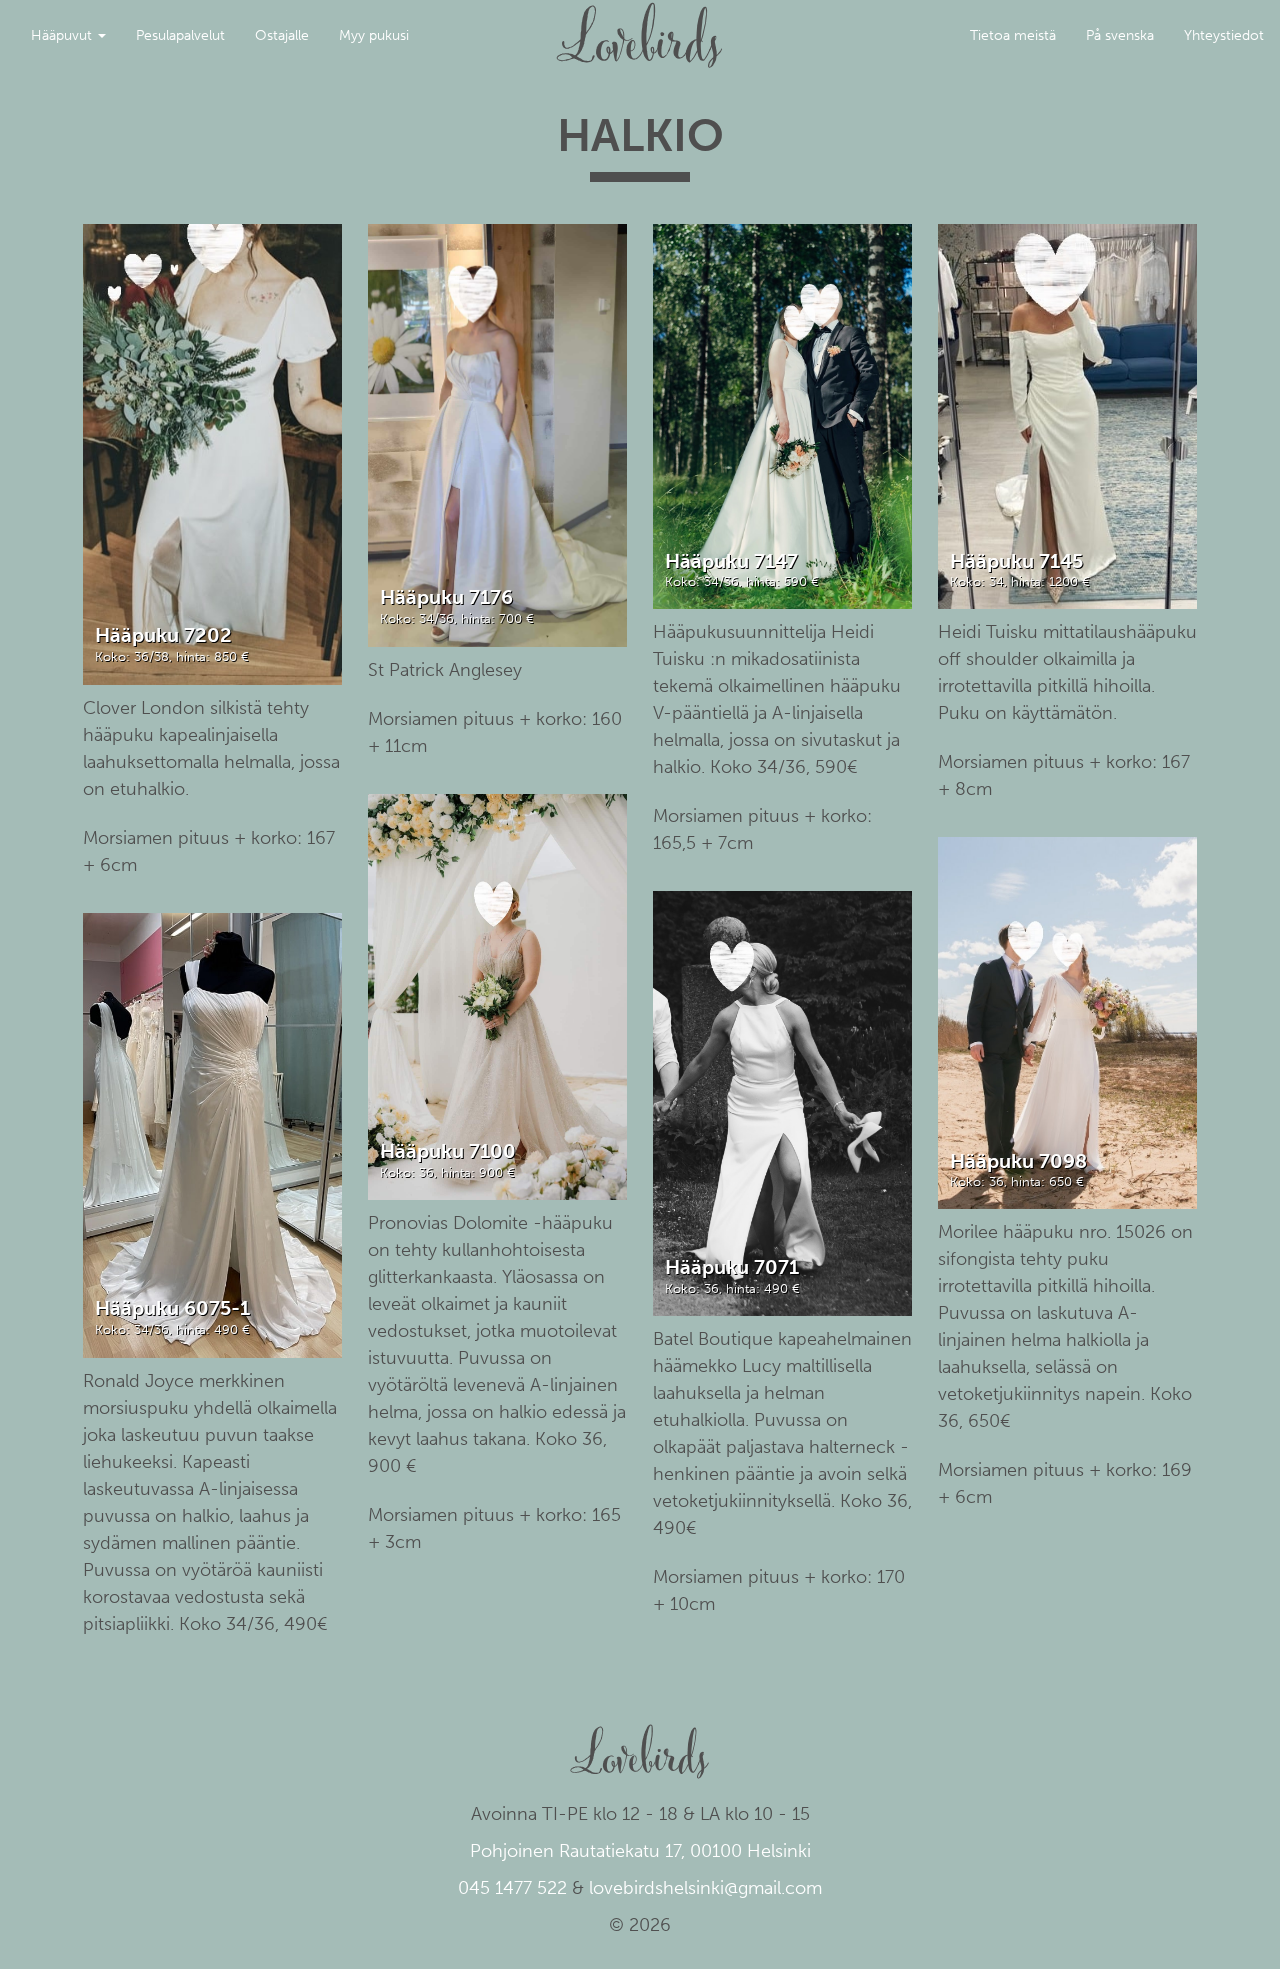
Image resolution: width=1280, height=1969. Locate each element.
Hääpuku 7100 (448, 1151)
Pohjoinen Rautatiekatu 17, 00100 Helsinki (640, 1851)
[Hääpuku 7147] (783, 415)
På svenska (1120, 35)
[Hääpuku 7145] (1068, 415)
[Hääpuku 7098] (1068, 1021)
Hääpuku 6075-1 (172, 1308)
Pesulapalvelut (180, 35)
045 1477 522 (512, 1888)
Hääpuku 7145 (1016, 561)
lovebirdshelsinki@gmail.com (705, 1888)
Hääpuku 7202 (163, 635)
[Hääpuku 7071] (783, 1102)
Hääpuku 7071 (732, 1267)
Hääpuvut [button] (63, 35)
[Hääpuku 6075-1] (213, 1134)
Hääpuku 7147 (731, 561)
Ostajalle (282, 35)
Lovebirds (640, 26)
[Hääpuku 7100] (498, 996)
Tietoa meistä (1013, 35)
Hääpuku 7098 (1018, 1161)
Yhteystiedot (1224, 35)
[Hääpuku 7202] (213, 453)
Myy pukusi (374, 35)
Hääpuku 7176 (446, 597)
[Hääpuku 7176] (498, 434)
